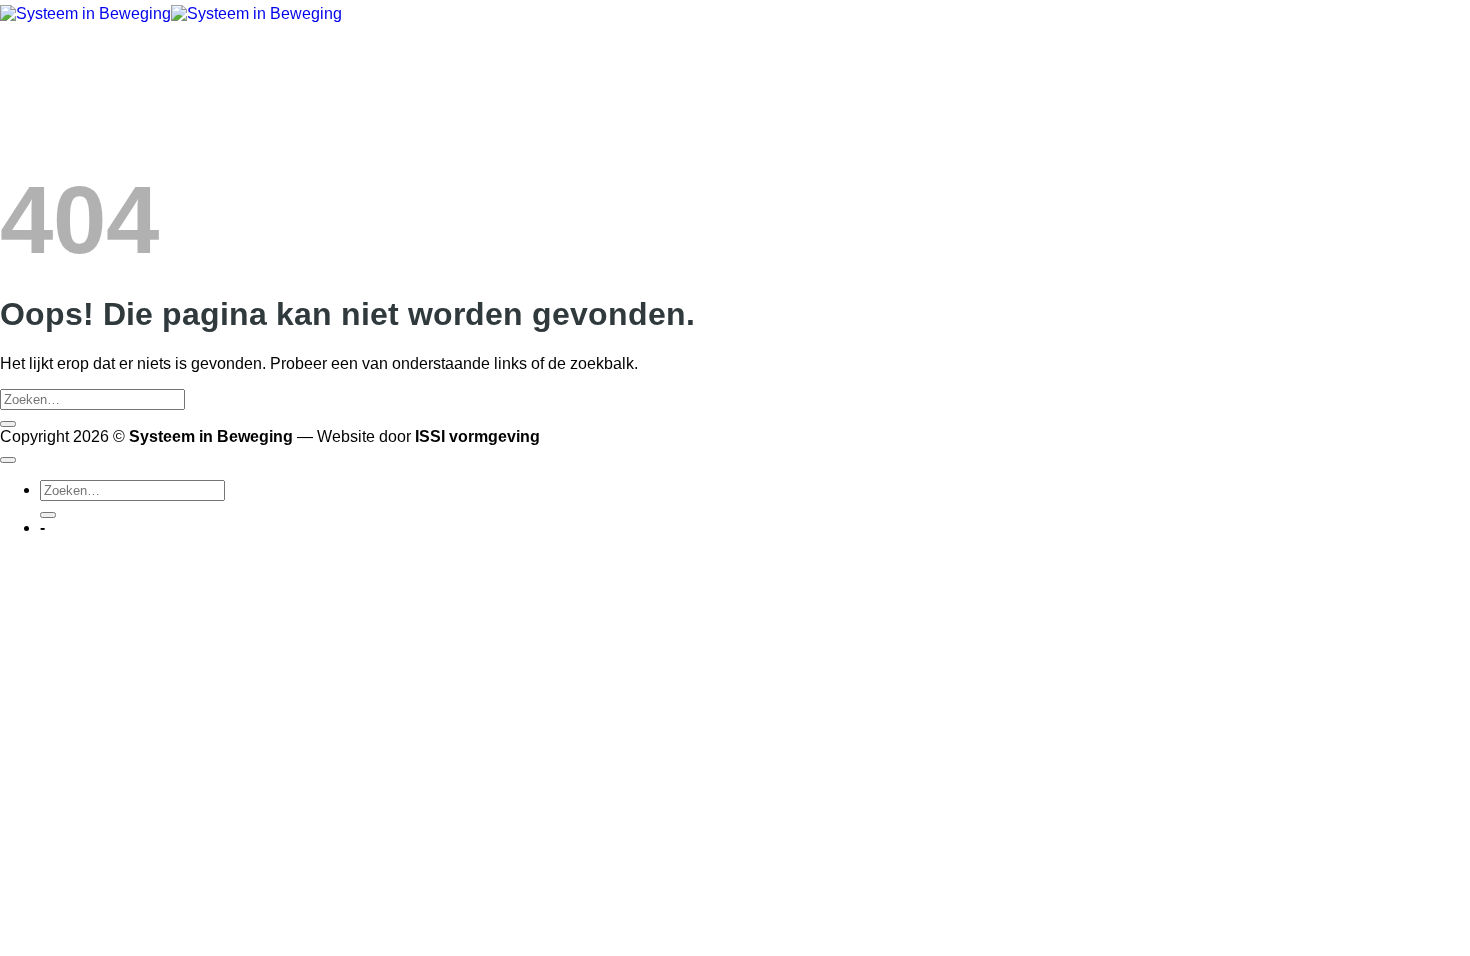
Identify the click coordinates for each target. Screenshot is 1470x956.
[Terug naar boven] (8, 460)
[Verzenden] (8, 424)
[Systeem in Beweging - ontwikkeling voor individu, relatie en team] (171, 13)
